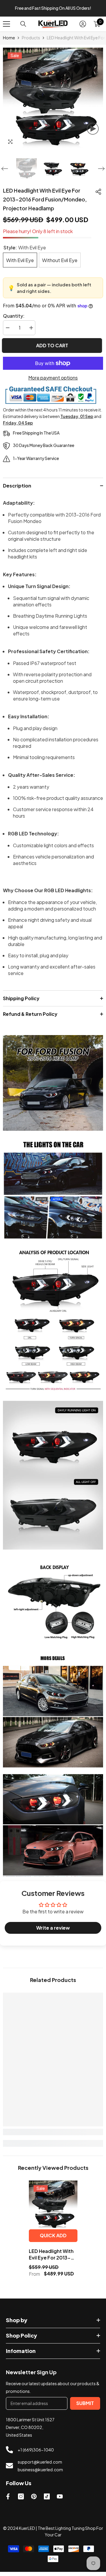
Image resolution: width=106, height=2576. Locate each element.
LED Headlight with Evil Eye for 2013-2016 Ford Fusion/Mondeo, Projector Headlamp (52, 2259)
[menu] (6, 28)
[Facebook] (8, 2501)
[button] (5, 173)
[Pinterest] (34, 2501)
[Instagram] (21, 2501)
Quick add (53, 2240)
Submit (85, 2407)
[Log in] (83, 28)
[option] (53, 10)
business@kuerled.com (40, 2474)
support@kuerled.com (40, 2466)
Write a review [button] (53, 1932)
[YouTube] (60, 2501)
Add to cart (53, 350)
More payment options (53, 382)
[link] (53, 1088)
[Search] (23, 28)
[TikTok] (47, 2501)
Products (31, 42)
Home (9, 42)
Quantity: (14, 320)
